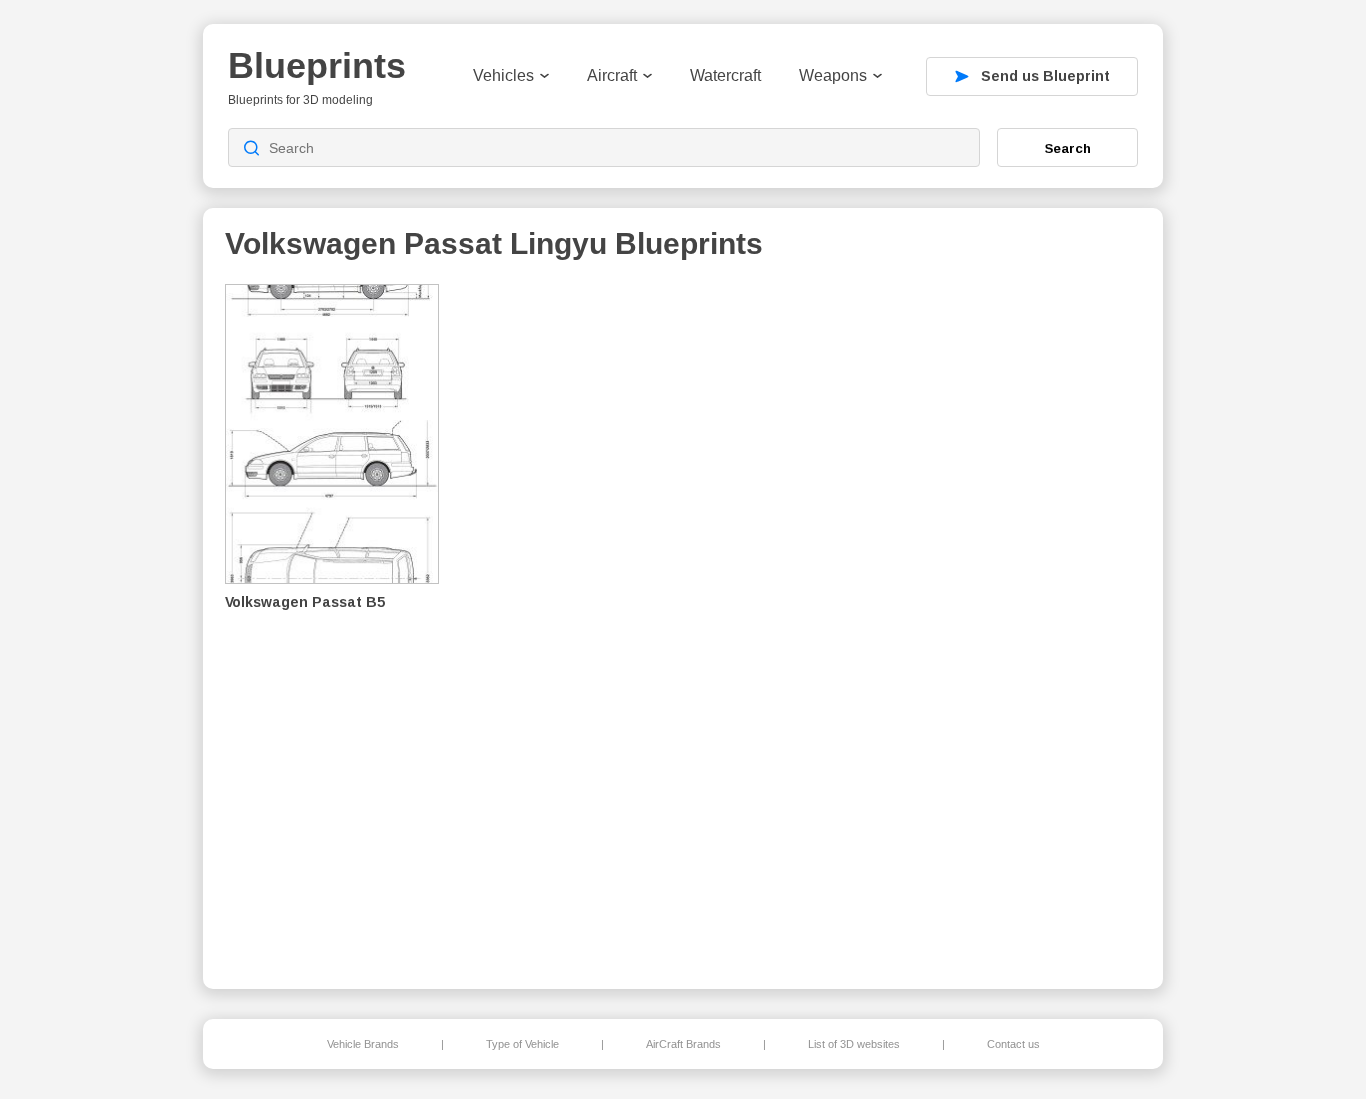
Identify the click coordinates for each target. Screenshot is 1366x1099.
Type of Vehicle (522, 1044)
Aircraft (612, 75)
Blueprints (317, 65)
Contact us (1013, 1044)
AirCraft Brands (683, 1044)
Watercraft (725, 75)
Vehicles (503, 75)
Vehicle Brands (363, 1044)
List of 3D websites (854, 1044)
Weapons (833, 75)
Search (1068, 148)
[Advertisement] (1037, 621)
